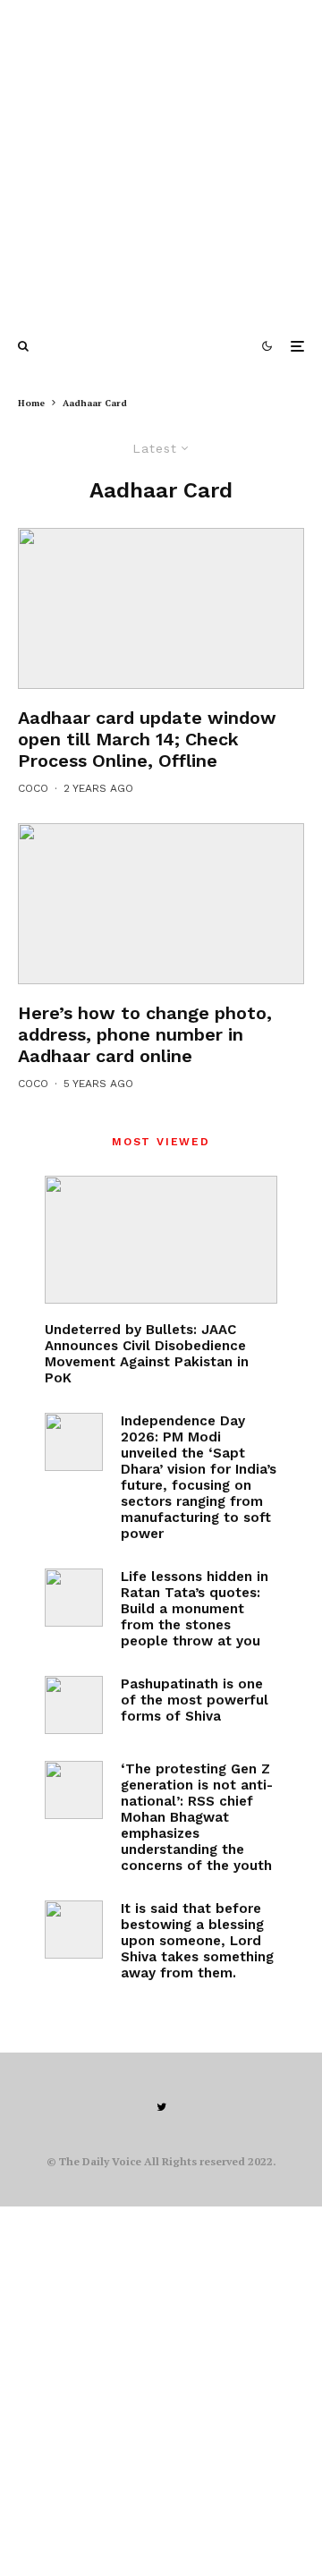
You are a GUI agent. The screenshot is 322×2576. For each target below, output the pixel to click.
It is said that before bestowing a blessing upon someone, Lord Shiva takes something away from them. (197, 1941)
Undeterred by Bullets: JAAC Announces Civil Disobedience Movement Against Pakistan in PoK (147, 1354)
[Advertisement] (161, 161)
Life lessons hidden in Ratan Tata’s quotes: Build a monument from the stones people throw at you (195, 1609)
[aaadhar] (161, 608)
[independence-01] (74, 1442)
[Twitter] (161, 2107)
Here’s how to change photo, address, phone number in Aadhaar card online (145, 1034)
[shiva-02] (74, 1930)
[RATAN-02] (74, 1598)
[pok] (161, 1240)
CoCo (33, 788)
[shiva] (74, 1705)
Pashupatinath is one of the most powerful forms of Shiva (195, 1700)
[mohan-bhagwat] (74, 1790)
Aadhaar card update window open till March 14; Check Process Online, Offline (147, 739)
